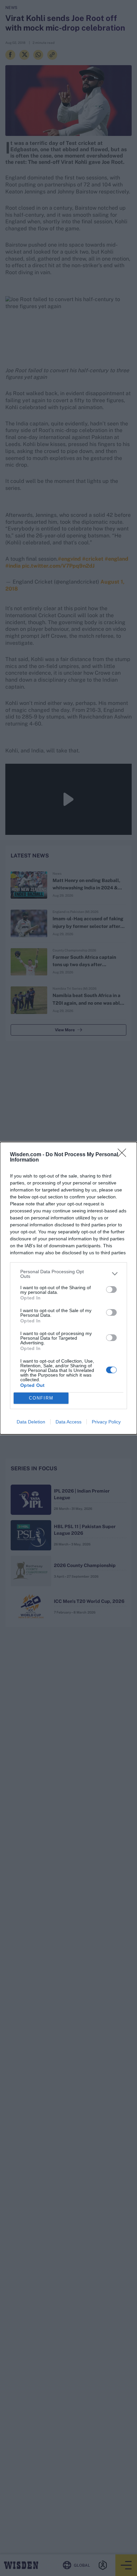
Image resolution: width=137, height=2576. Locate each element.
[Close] (124, 1155)
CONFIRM (41, 1398)
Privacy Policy (106, 1422)
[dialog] (68, 1288)
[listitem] (68, 1274)
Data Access (68, 1422)
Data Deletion (31, 1422)
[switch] (111, 1289)
